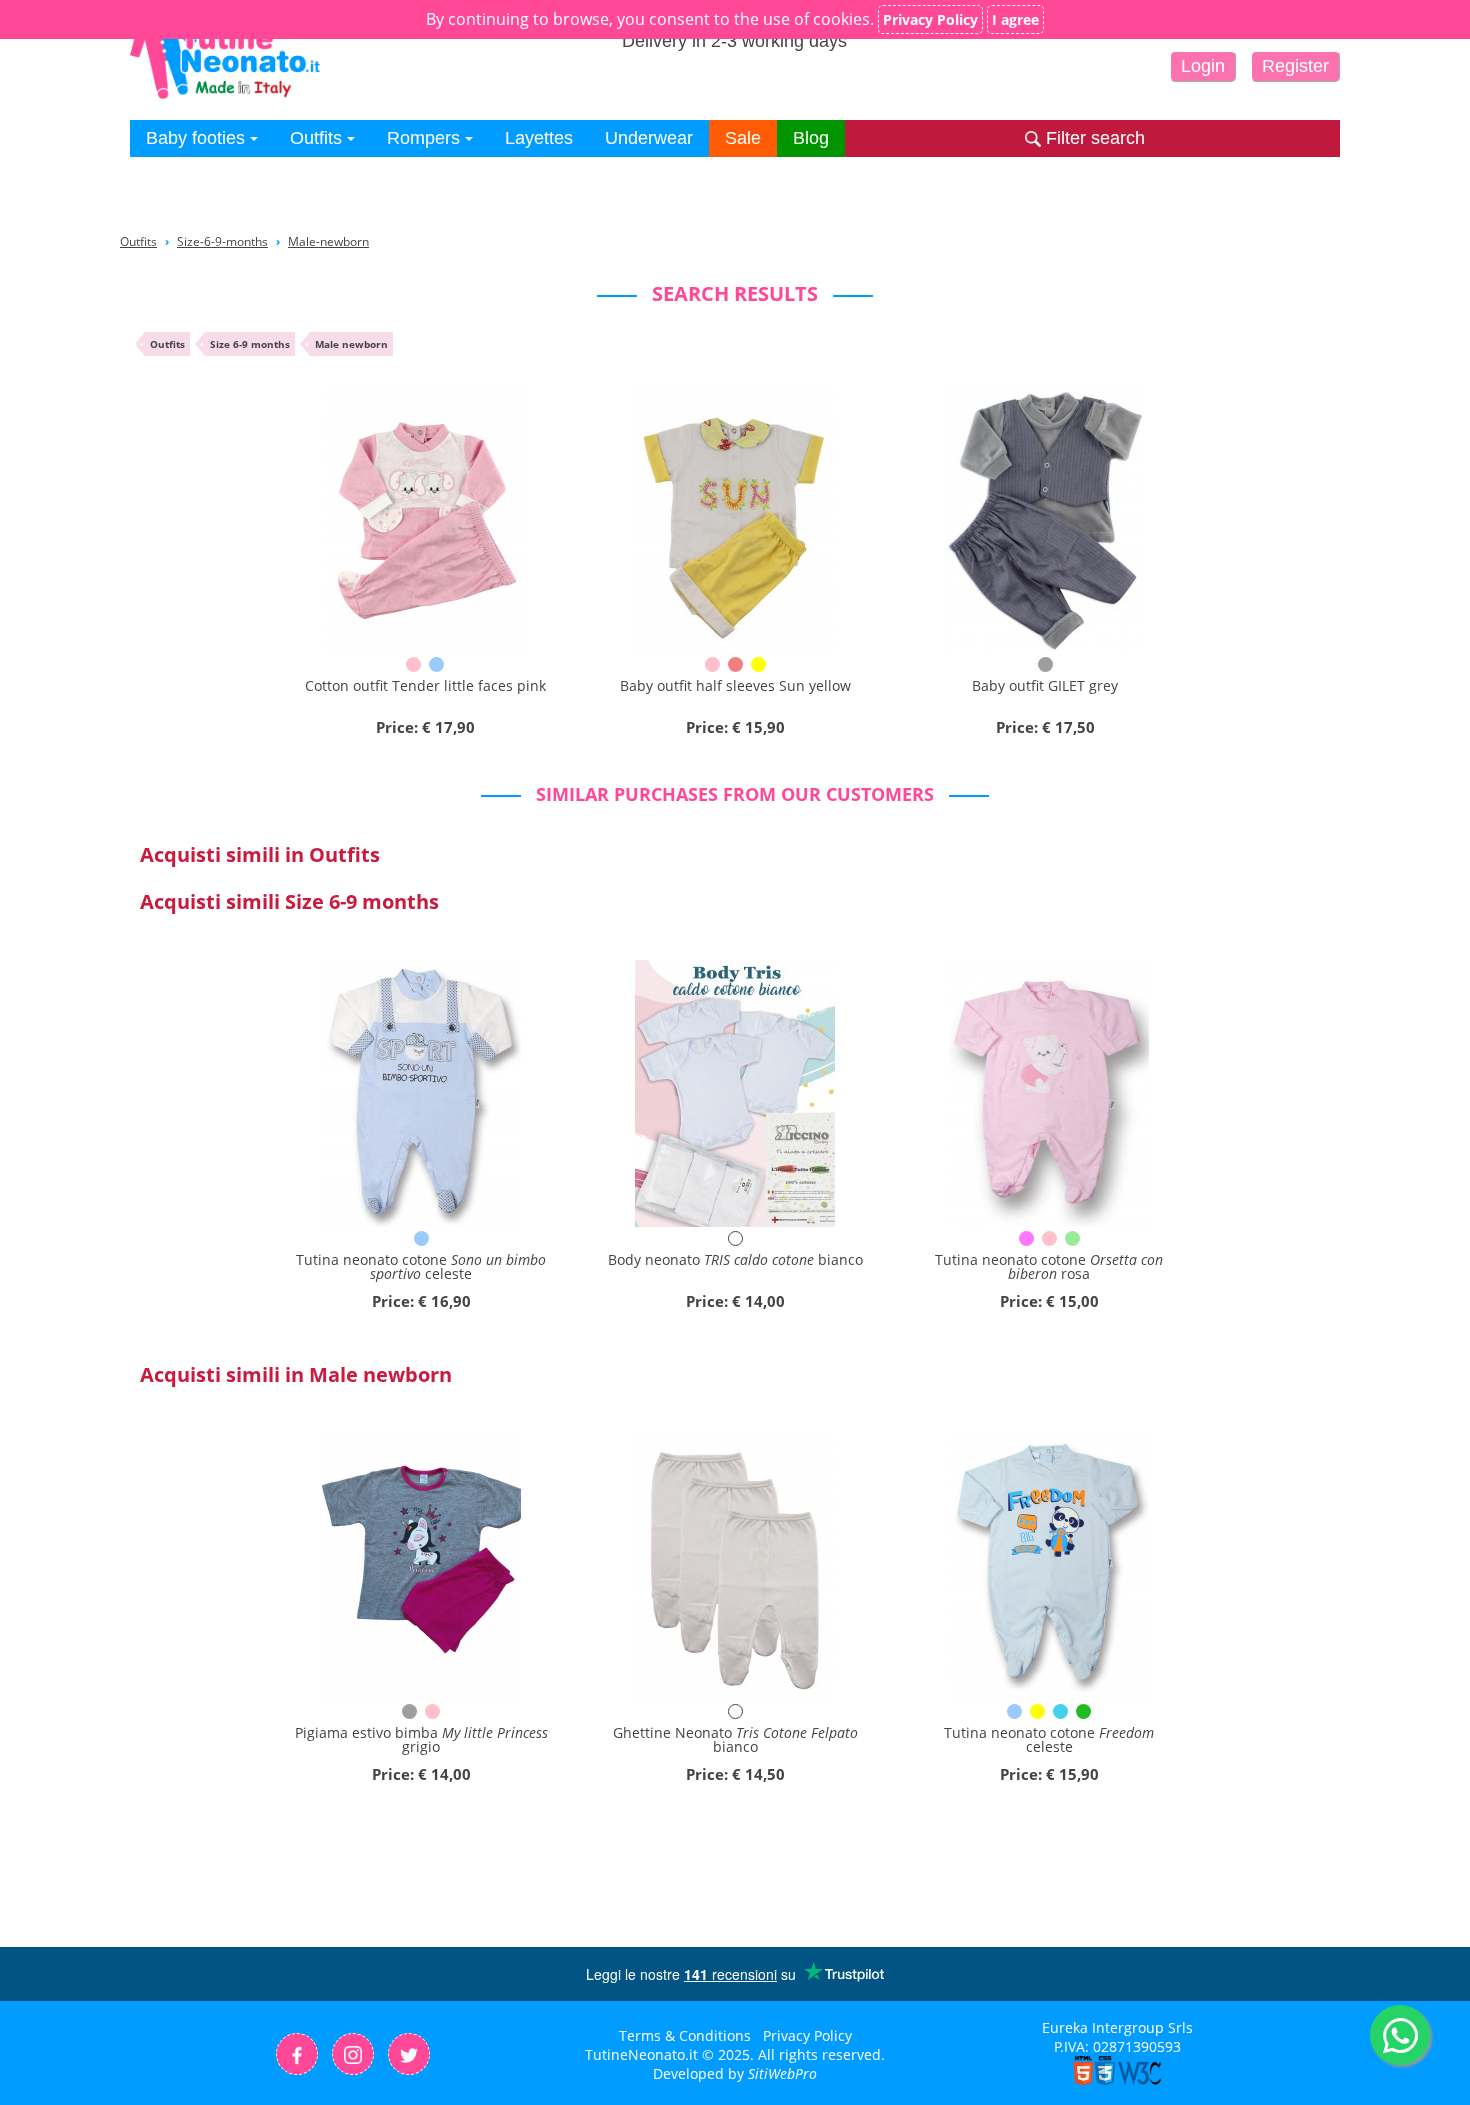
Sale (743, 138)
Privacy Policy (807, 2035)
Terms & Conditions (685, 2035)
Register (1295, 66)
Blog (811, 138)
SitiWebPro (782, 2073)
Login (1203, 66)
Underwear (649, 138)
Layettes (539, 138)
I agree (1015, 19)
